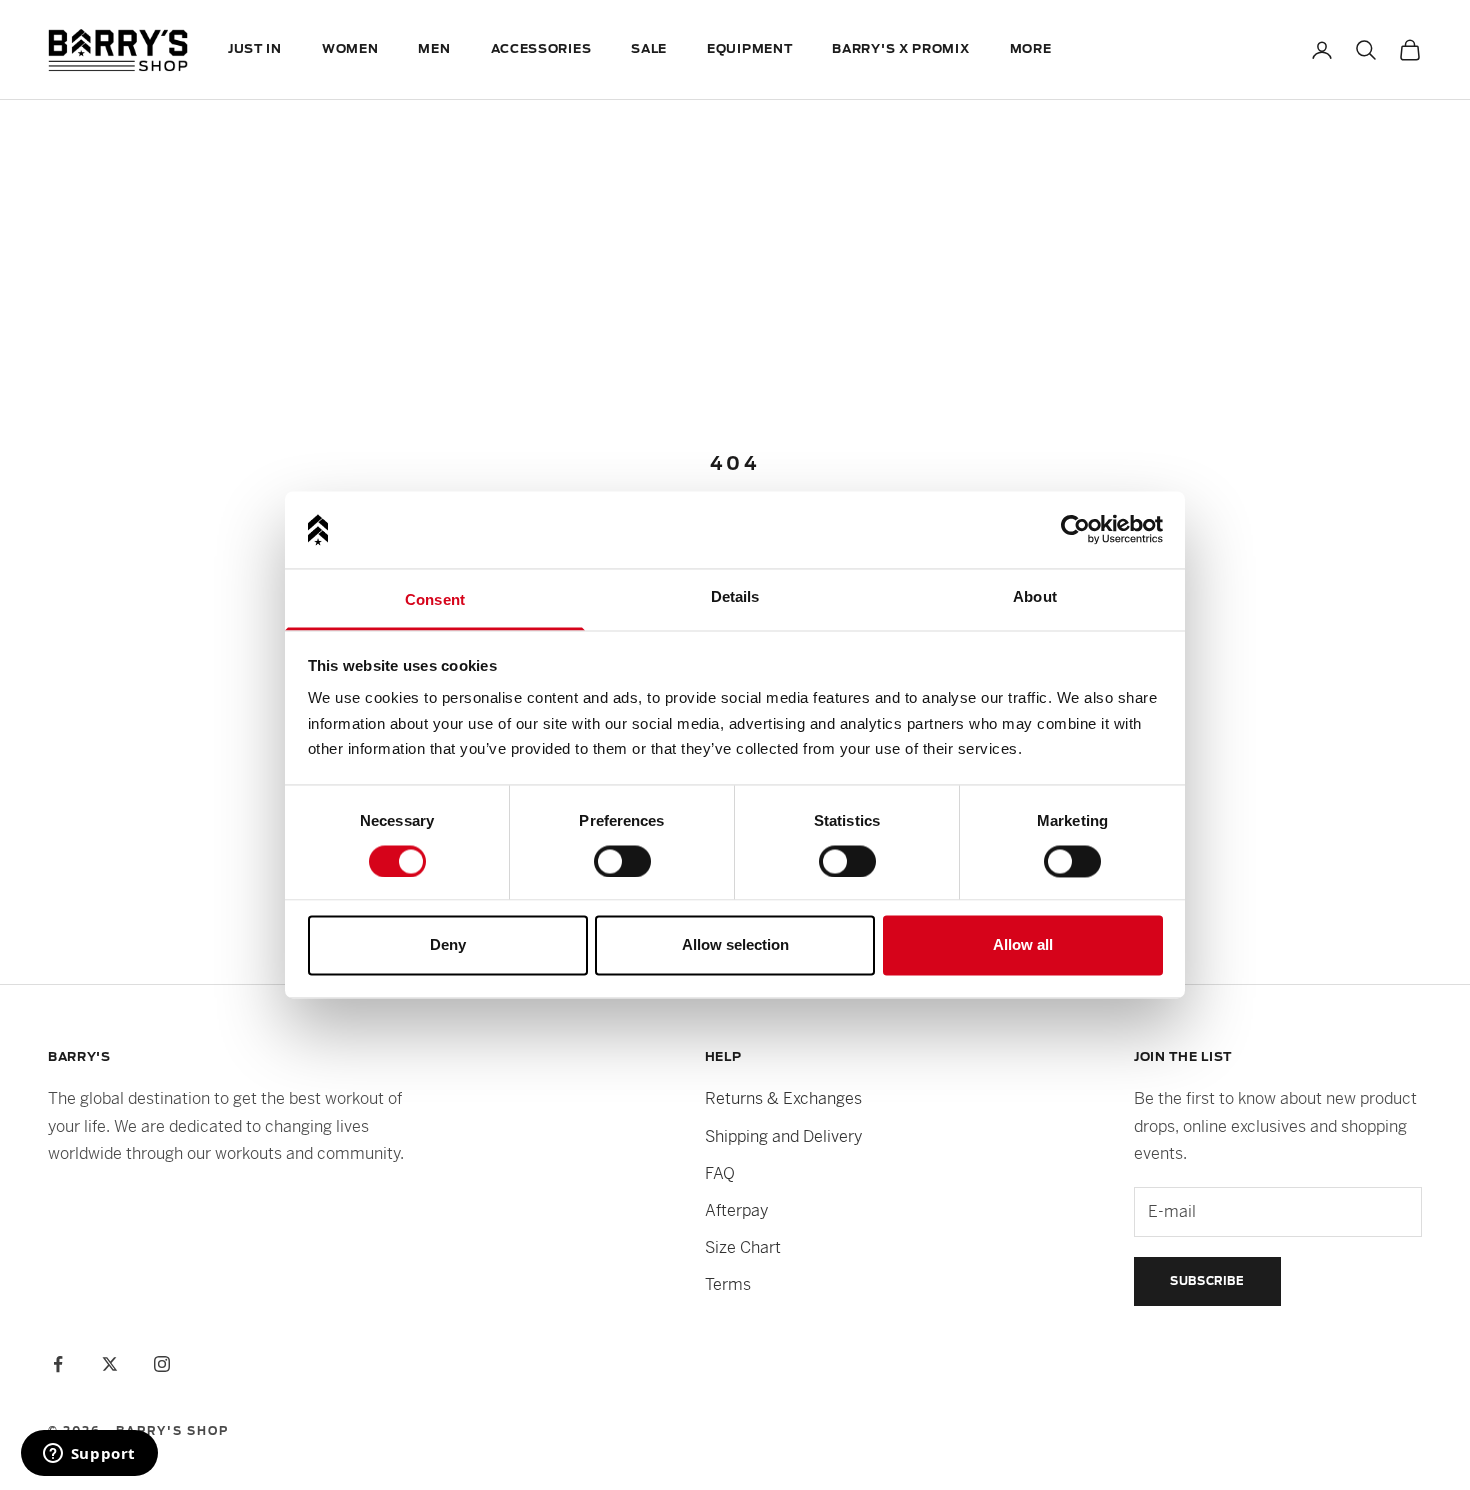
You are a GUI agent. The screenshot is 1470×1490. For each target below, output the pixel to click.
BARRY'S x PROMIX (900, 49)
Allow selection (735, 945)
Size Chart (743, 1247)
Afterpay (736, 1210)
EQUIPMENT (749, 49)
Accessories (541, 49)
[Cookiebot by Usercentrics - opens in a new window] (1075, 530)
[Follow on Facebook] (58, 1364)
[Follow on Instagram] (162, 1364)
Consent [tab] (435, 599)
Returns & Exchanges (783, 1098)
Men (434, 49)
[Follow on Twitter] (110, 1364)
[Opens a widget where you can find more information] (89, 1455)
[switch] (622, 861)
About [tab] (1035, 596)
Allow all (1023, 945)
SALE (649, 49)
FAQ (720, 1173)
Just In (255, 49)
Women (350, 49)
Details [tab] (735, 596)
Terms (728, 1284)
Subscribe (1207, 1281)
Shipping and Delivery (783, 1136)
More (1031, 49)
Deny (448, 945)
